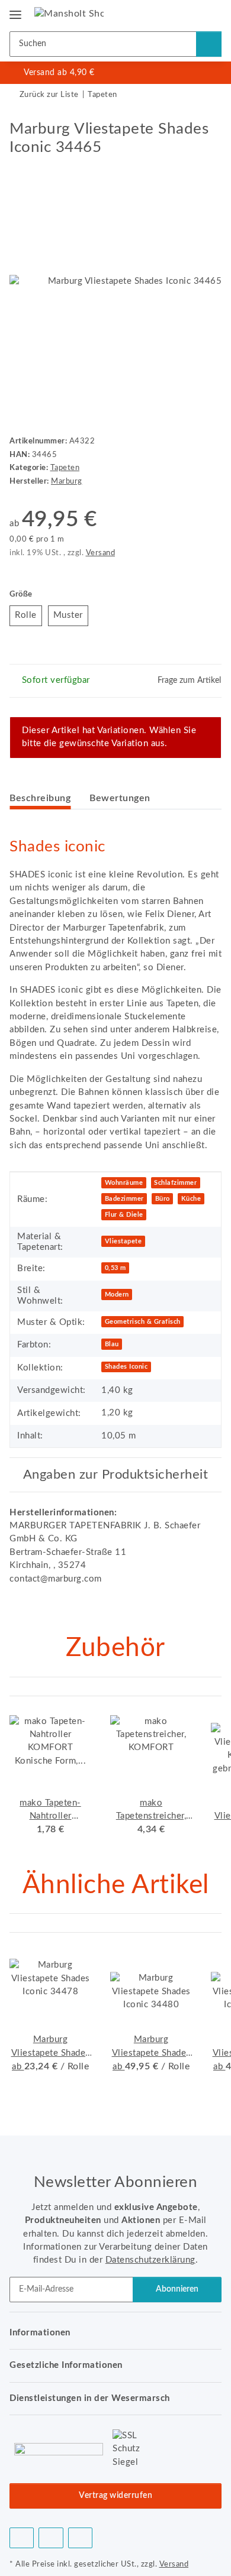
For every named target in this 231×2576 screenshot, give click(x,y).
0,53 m (115, 1268)
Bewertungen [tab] (120, 798)
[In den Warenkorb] (19, 114)
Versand (101, 553)
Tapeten (65, 468)
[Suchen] (209, 44)
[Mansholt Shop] (69, 13)
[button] (174, 13)
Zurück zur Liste (49, 95)
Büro (163, 1199)
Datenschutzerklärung (150, 2260)
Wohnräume (124, 1183)
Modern (117, 1295)
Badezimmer (124, 1199)
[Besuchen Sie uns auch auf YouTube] (51, 2538)
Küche (191, 1199)
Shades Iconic (126, 1367)
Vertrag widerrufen (115, 2496)
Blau (112, 1344)
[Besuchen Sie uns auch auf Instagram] (80, 2538)
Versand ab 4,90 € (59, 73)
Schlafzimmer (175, 1183)
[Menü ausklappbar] (15, 10)
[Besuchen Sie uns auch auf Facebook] (22, 2538)
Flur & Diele (124, 1215)
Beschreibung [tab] (40, 798)
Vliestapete (123, 1241)
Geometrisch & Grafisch (143, 1322)
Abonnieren (177, 2289)
